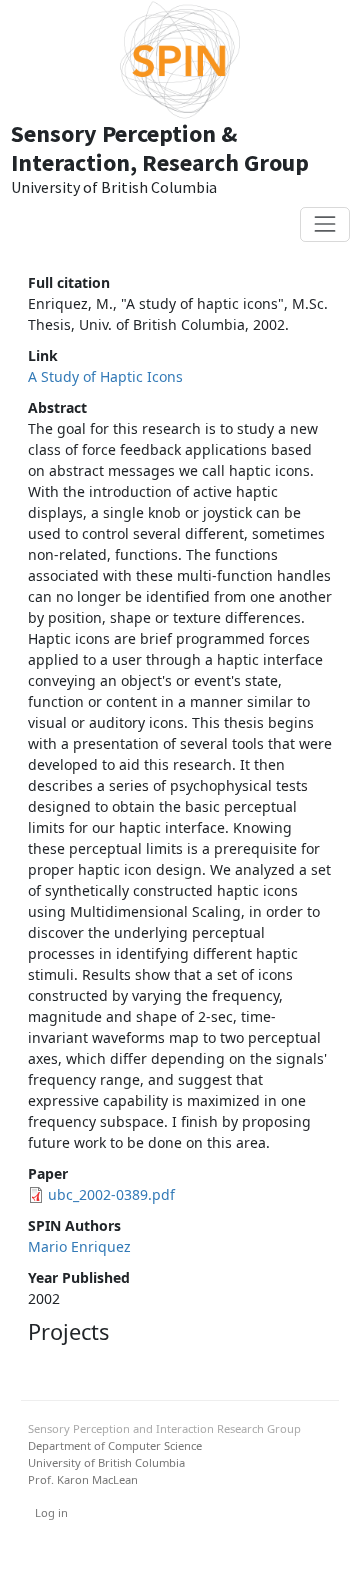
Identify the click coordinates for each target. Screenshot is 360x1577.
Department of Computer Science (115, 1445)
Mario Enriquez (79, 1246)
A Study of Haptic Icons (105, 376)
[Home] (180, 60)
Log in (51, 1512)
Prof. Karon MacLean (83, 1479)
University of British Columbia (106, 1462)
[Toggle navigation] (324, 224)
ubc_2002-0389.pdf (111, 1194)
